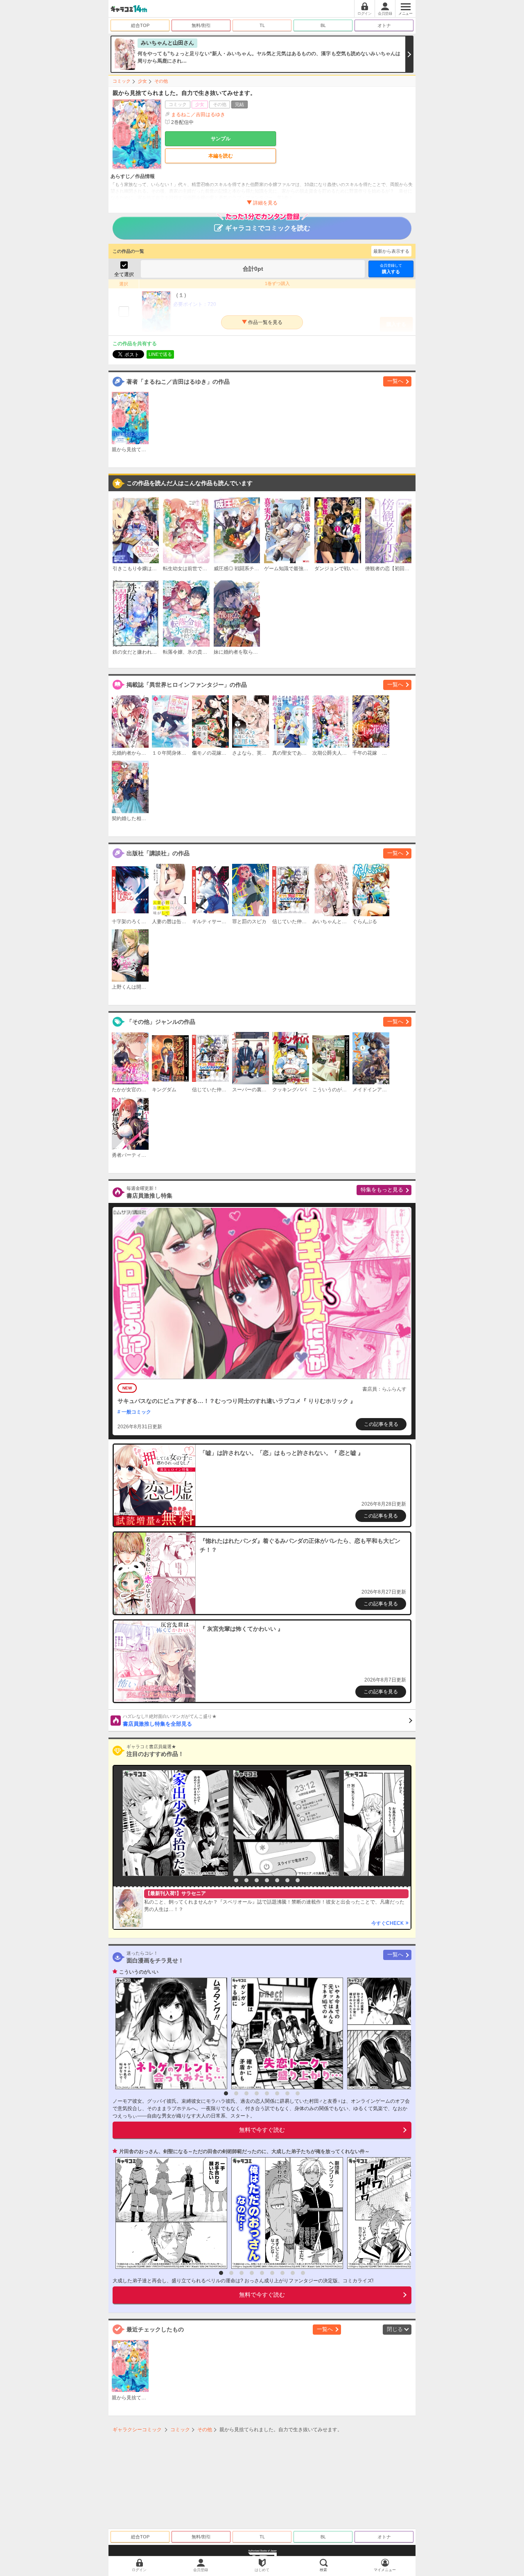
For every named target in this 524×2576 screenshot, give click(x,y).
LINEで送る (160, 354)
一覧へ (395, 381)
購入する (391, 269)
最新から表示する (391, 251)
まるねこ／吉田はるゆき (198, 115)
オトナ (384, 25)
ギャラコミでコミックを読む (268, 228)
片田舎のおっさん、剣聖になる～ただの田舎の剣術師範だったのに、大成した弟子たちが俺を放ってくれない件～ (244, 2151)
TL (262, 25)
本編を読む (221, 156)
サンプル (221, 139)
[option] (174, 1823)
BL (323, 25)
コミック (122, 81)
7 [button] (287, 1880)
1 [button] (226, 1880)
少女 (142, 81)
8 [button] (298, 1880)
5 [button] (267, 1880)
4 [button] (257, 1880)
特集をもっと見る (382, 1190)
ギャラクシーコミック (137, 2430)
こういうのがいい (139, 1972)
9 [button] (303, 2273)
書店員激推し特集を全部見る (170, 1720)
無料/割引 (201, 25)
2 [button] (236, 1880)
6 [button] (277, 1880)
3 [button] (246, 1880)
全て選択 (124, 274)
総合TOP (140, 25)
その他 (161, 81)
